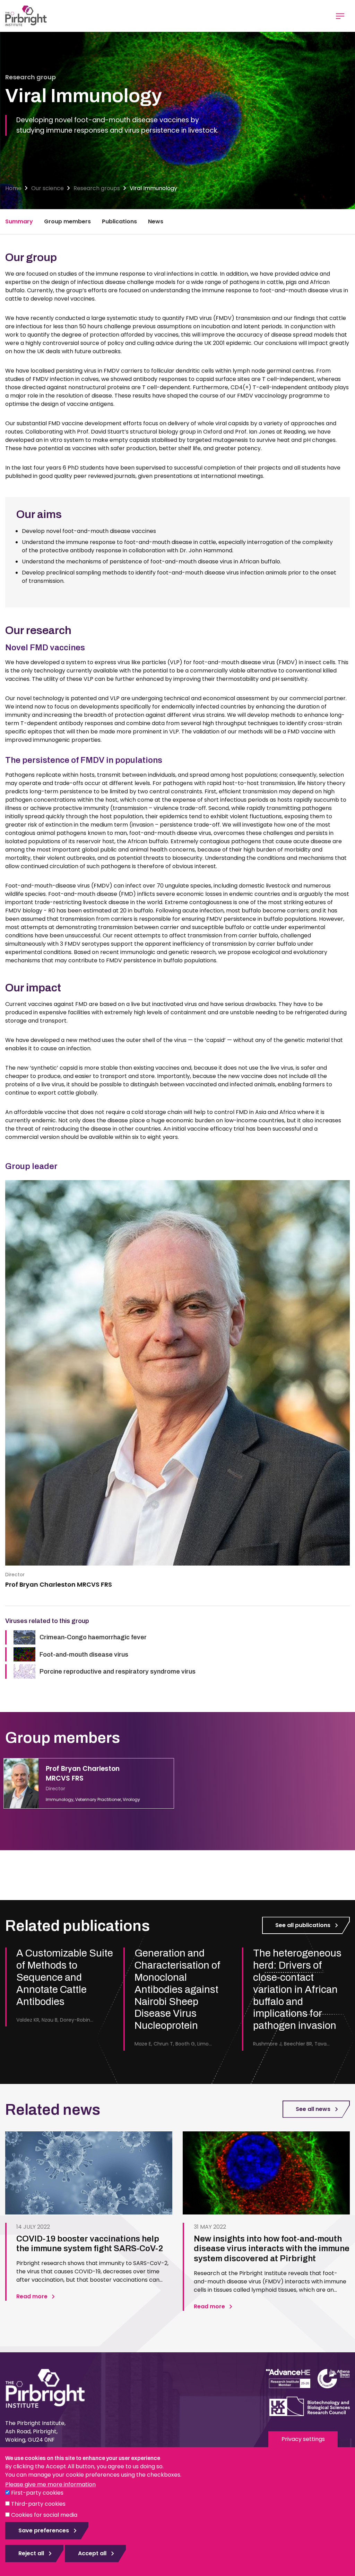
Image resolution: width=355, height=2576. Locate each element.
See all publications (303, 1925)
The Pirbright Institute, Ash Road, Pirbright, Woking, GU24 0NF (35, 2431)
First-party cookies (37, 2493)
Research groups (97, 188)
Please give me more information (50, 2484)
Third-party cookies (38, 2504)
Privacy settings (303, 2439)
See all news (313, 2109)
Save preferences (44, 2530)
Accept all (92, 2553)
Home (13, 188)
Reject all (31, 2553)
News (156, 221)
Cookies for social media (44, 2515)
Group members (67, 221)
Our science (47, 188)
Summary (19, 221)
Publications (119, 221)
